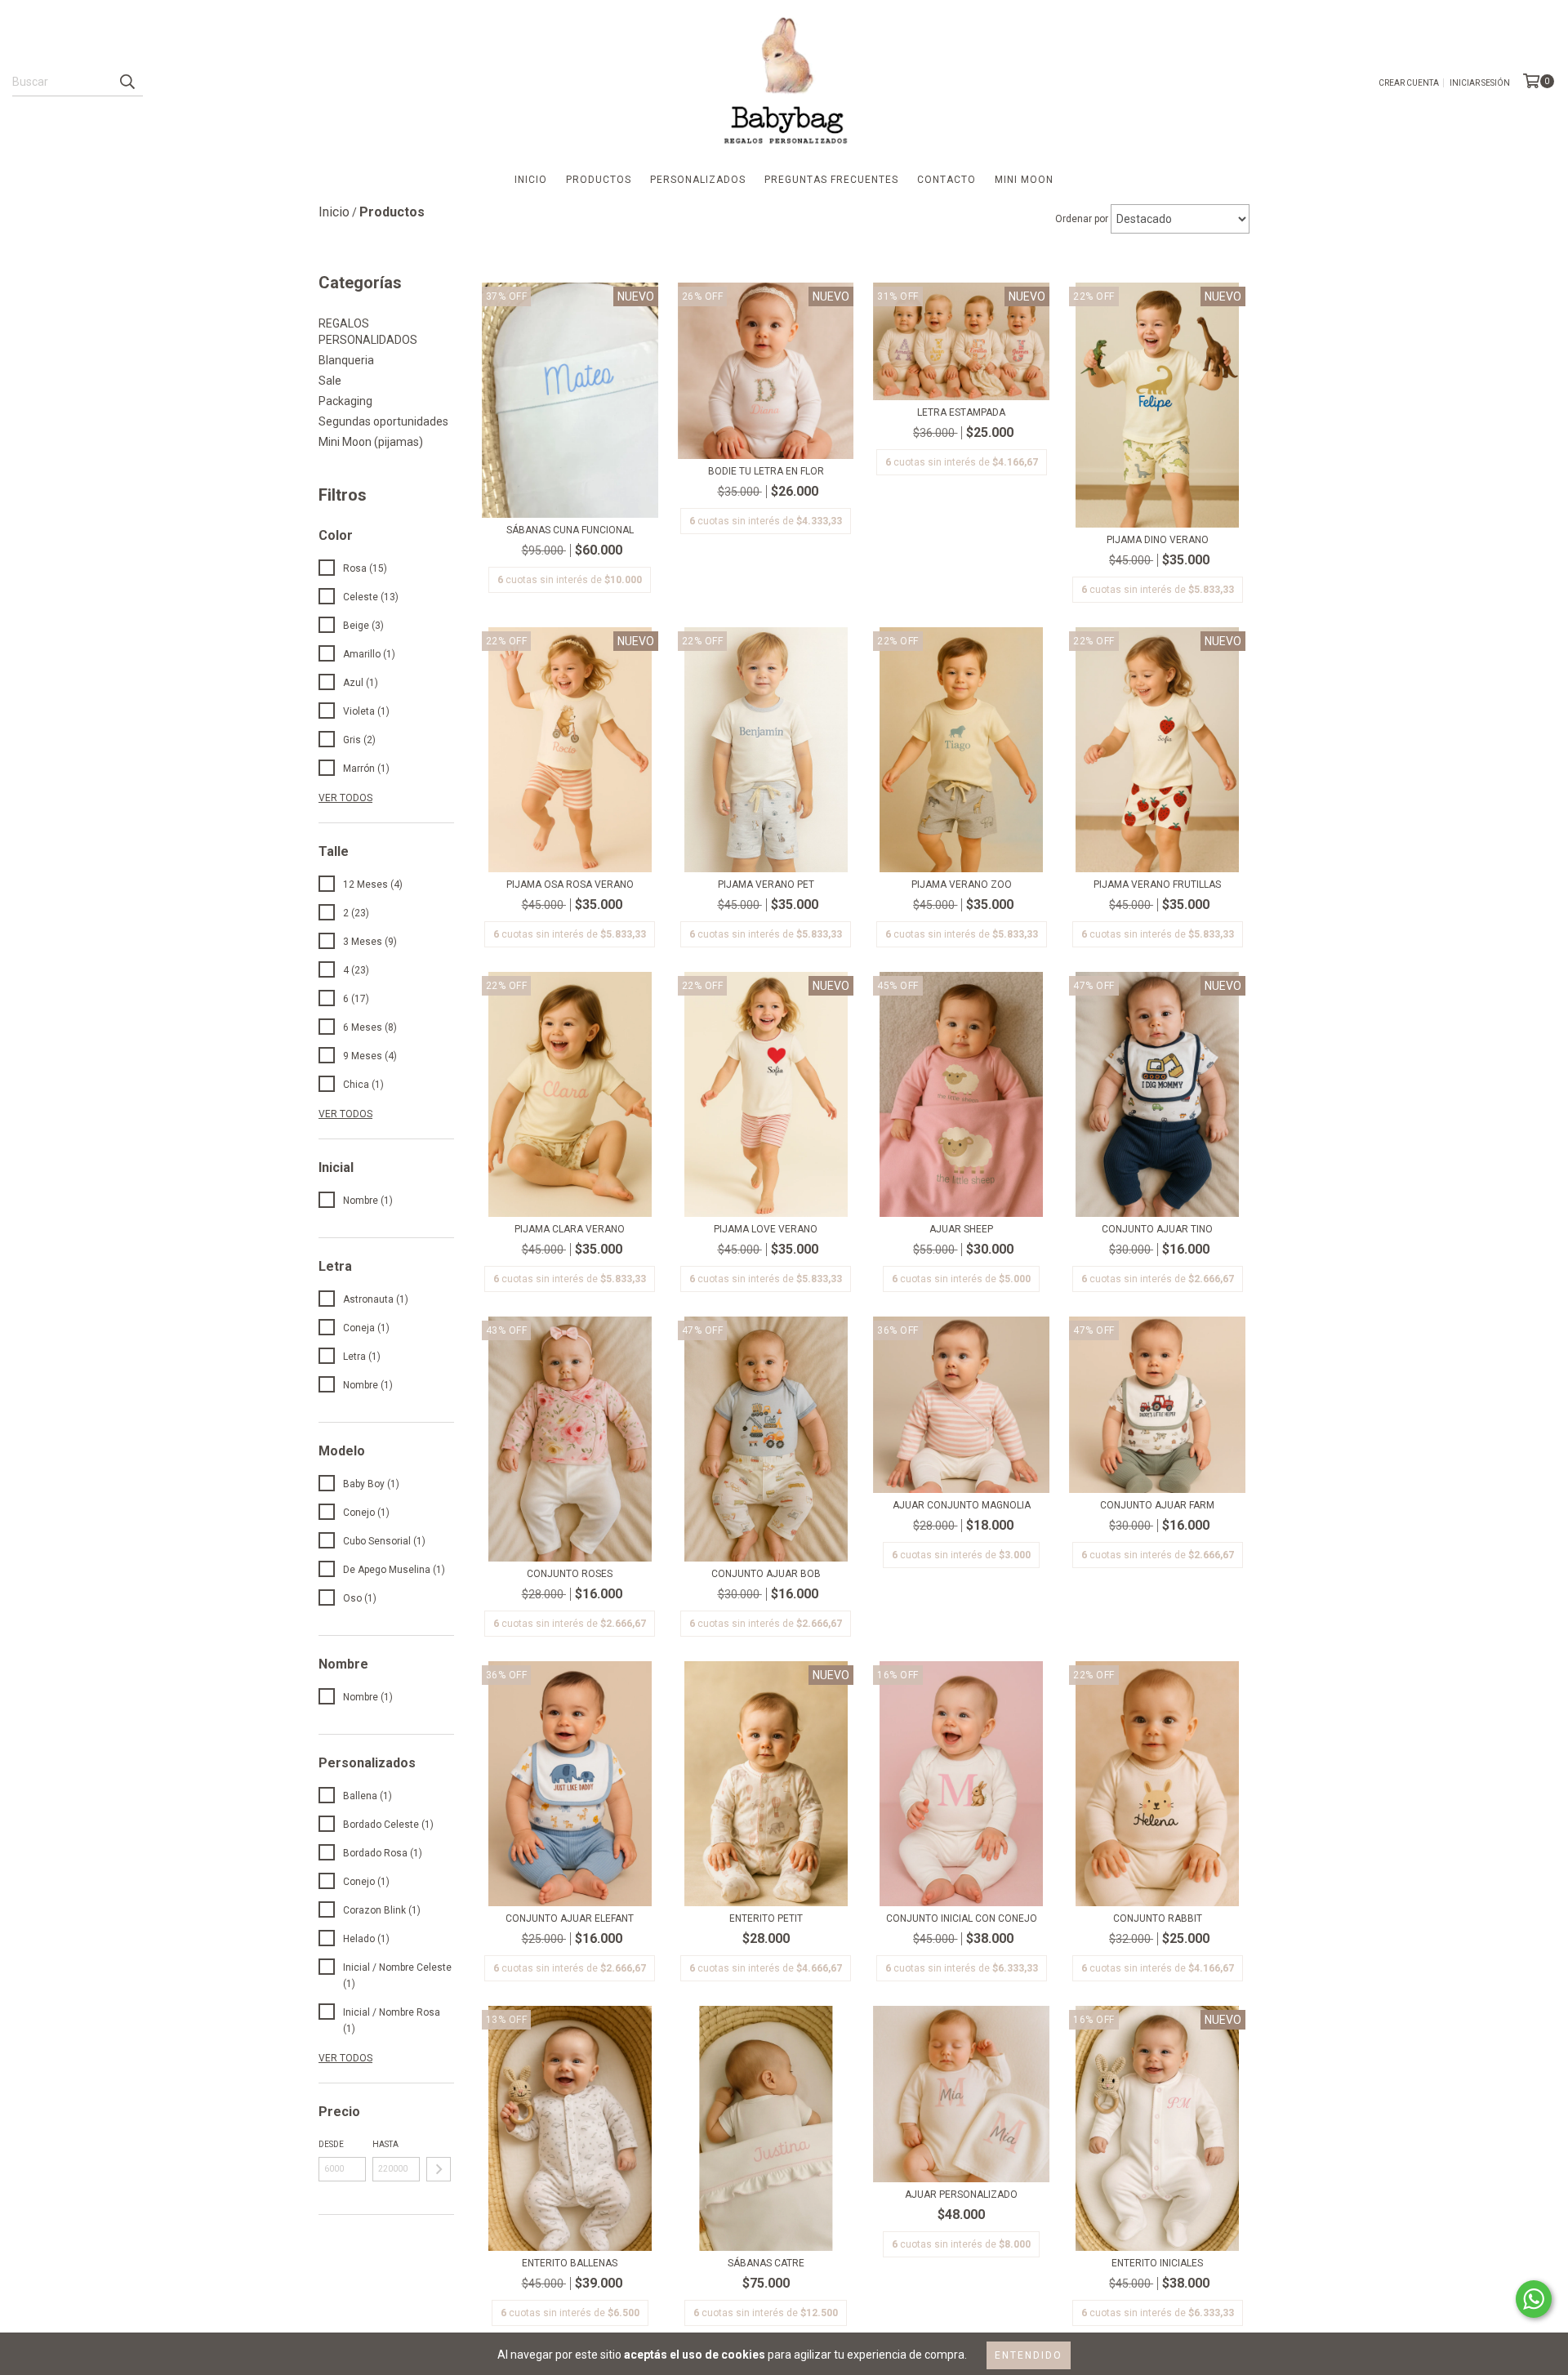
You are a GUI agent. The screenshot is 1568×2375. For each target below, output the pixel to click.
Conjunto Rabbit (1158, 1918)
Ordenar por (1082, 219)
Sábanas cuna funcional (570, 530)
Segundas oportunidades (383, 421)
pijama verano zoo (962, 884)
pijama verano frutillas (1157, 884)
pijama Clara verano (570, 1229)
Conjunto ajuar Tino (1157, 1229)
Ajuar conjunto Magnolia (962, 1505)
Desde (331, 2144)
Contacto (947, 180)
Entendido (1029, 2355)
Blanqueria (346, 360)
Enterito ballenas (570, 2263)
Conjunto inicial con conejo (962, 1918)
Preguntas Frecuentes (831, 180)
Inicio (531, 180)
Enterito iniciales (1157, 2263)
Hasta (385, 2144)
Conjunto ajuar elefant (570, 1918)
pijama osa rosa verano (570, 884)
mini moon (1024, 180)
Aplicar (439, 2169)
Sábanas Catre (766, 2263)
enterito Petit (766, 1918)
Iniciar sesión (1480, 83)
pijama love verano (766, 1229)
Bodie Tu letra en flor (766, 471)
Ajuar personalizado (961, 2195)
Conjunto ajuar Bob (766, 1574)
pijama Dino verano (1158, 540)
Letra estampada (961, 412)
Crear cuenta (1409, 83)
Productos (599, 180)
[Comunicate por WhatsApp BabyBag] (1534, 2299)
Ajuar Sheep (961, 1229)
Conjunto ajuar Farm (1157, 1505)
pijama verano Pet (766, 884)
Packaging (345, 401)
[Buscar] (127, 82)
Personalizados (698, 180)
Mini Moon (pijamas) (371, 442)
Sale (330, 381)
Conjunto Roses (570, 1574)
